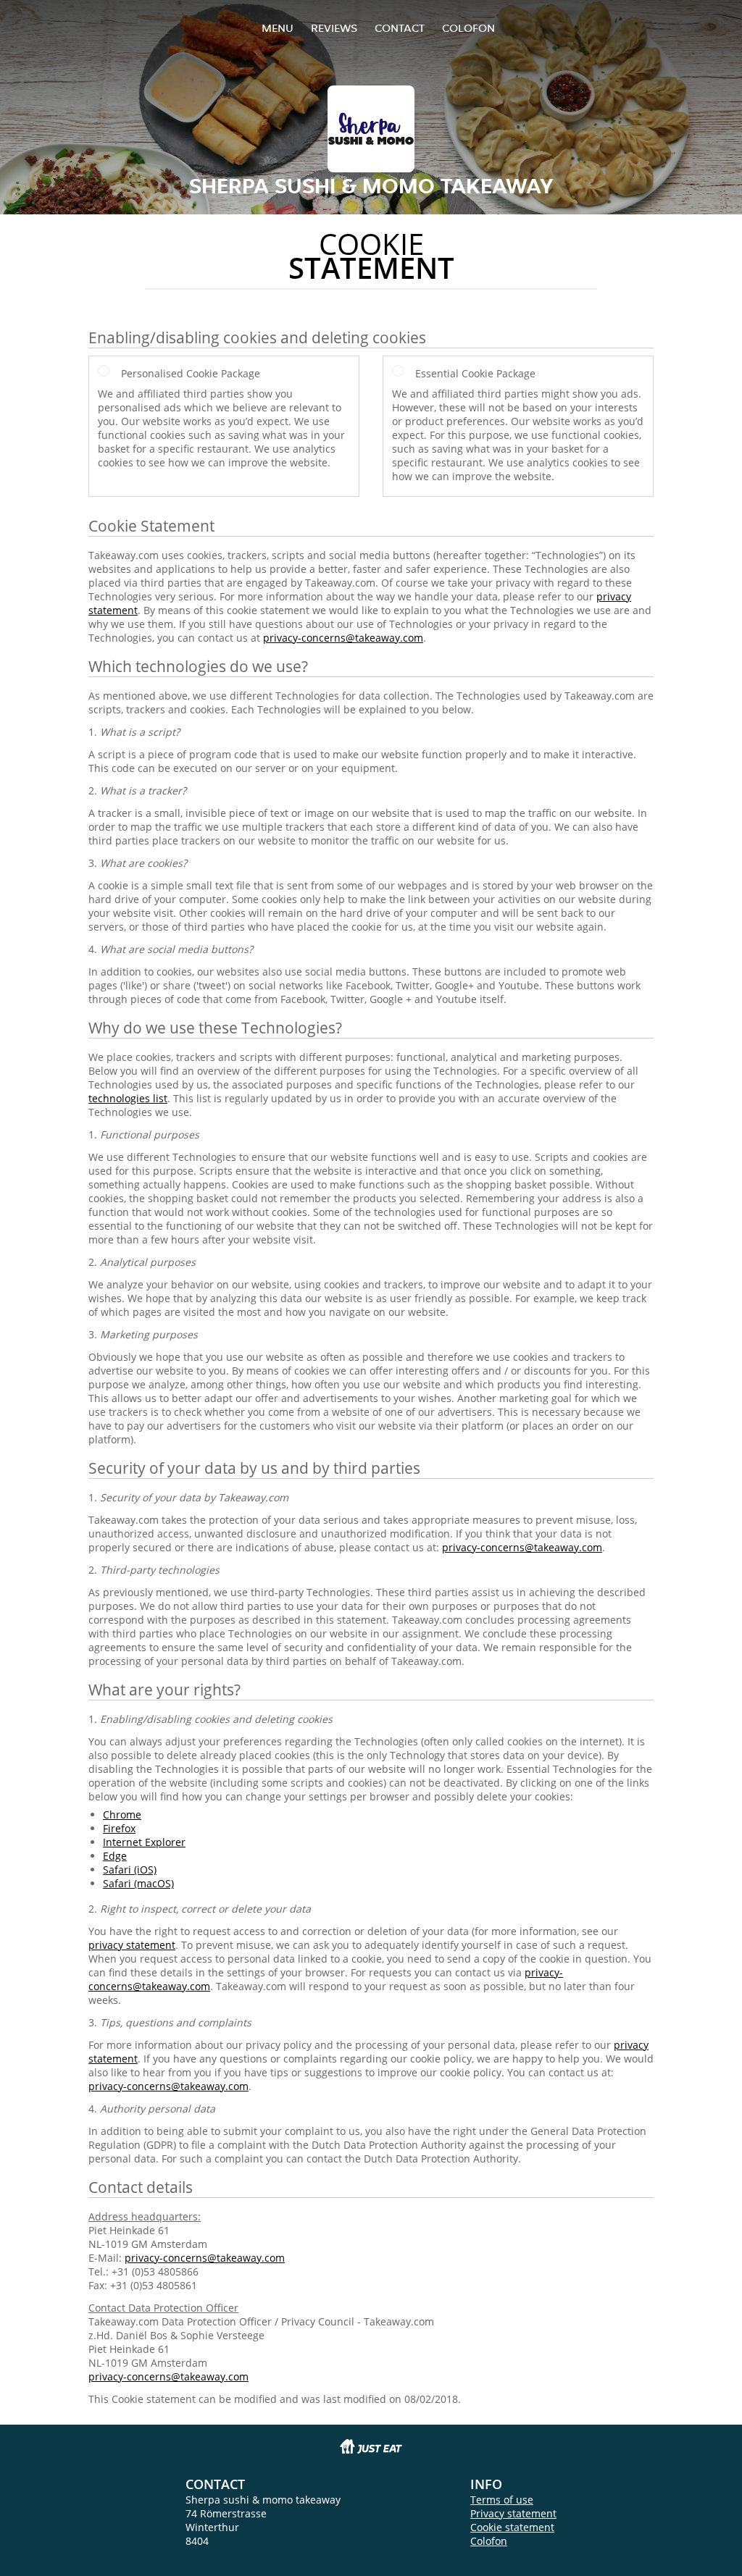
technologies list (128, 1098)
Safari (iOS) (130, 1870)
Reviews (334, 28)
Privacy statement (513, 2513)
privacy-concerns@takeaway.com (343, 638)
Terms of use (502, 2500)
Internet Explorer (144, 1842)
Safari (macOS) (138, 1883)
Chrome (122, 1814)
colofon (468, 28)
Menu (278, 28)
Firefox (119, 1828)
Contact (400, 28)
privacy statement (132, 1945)
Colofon (489, 2541)
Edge (115, 1856)
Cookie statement (512, 2527)
